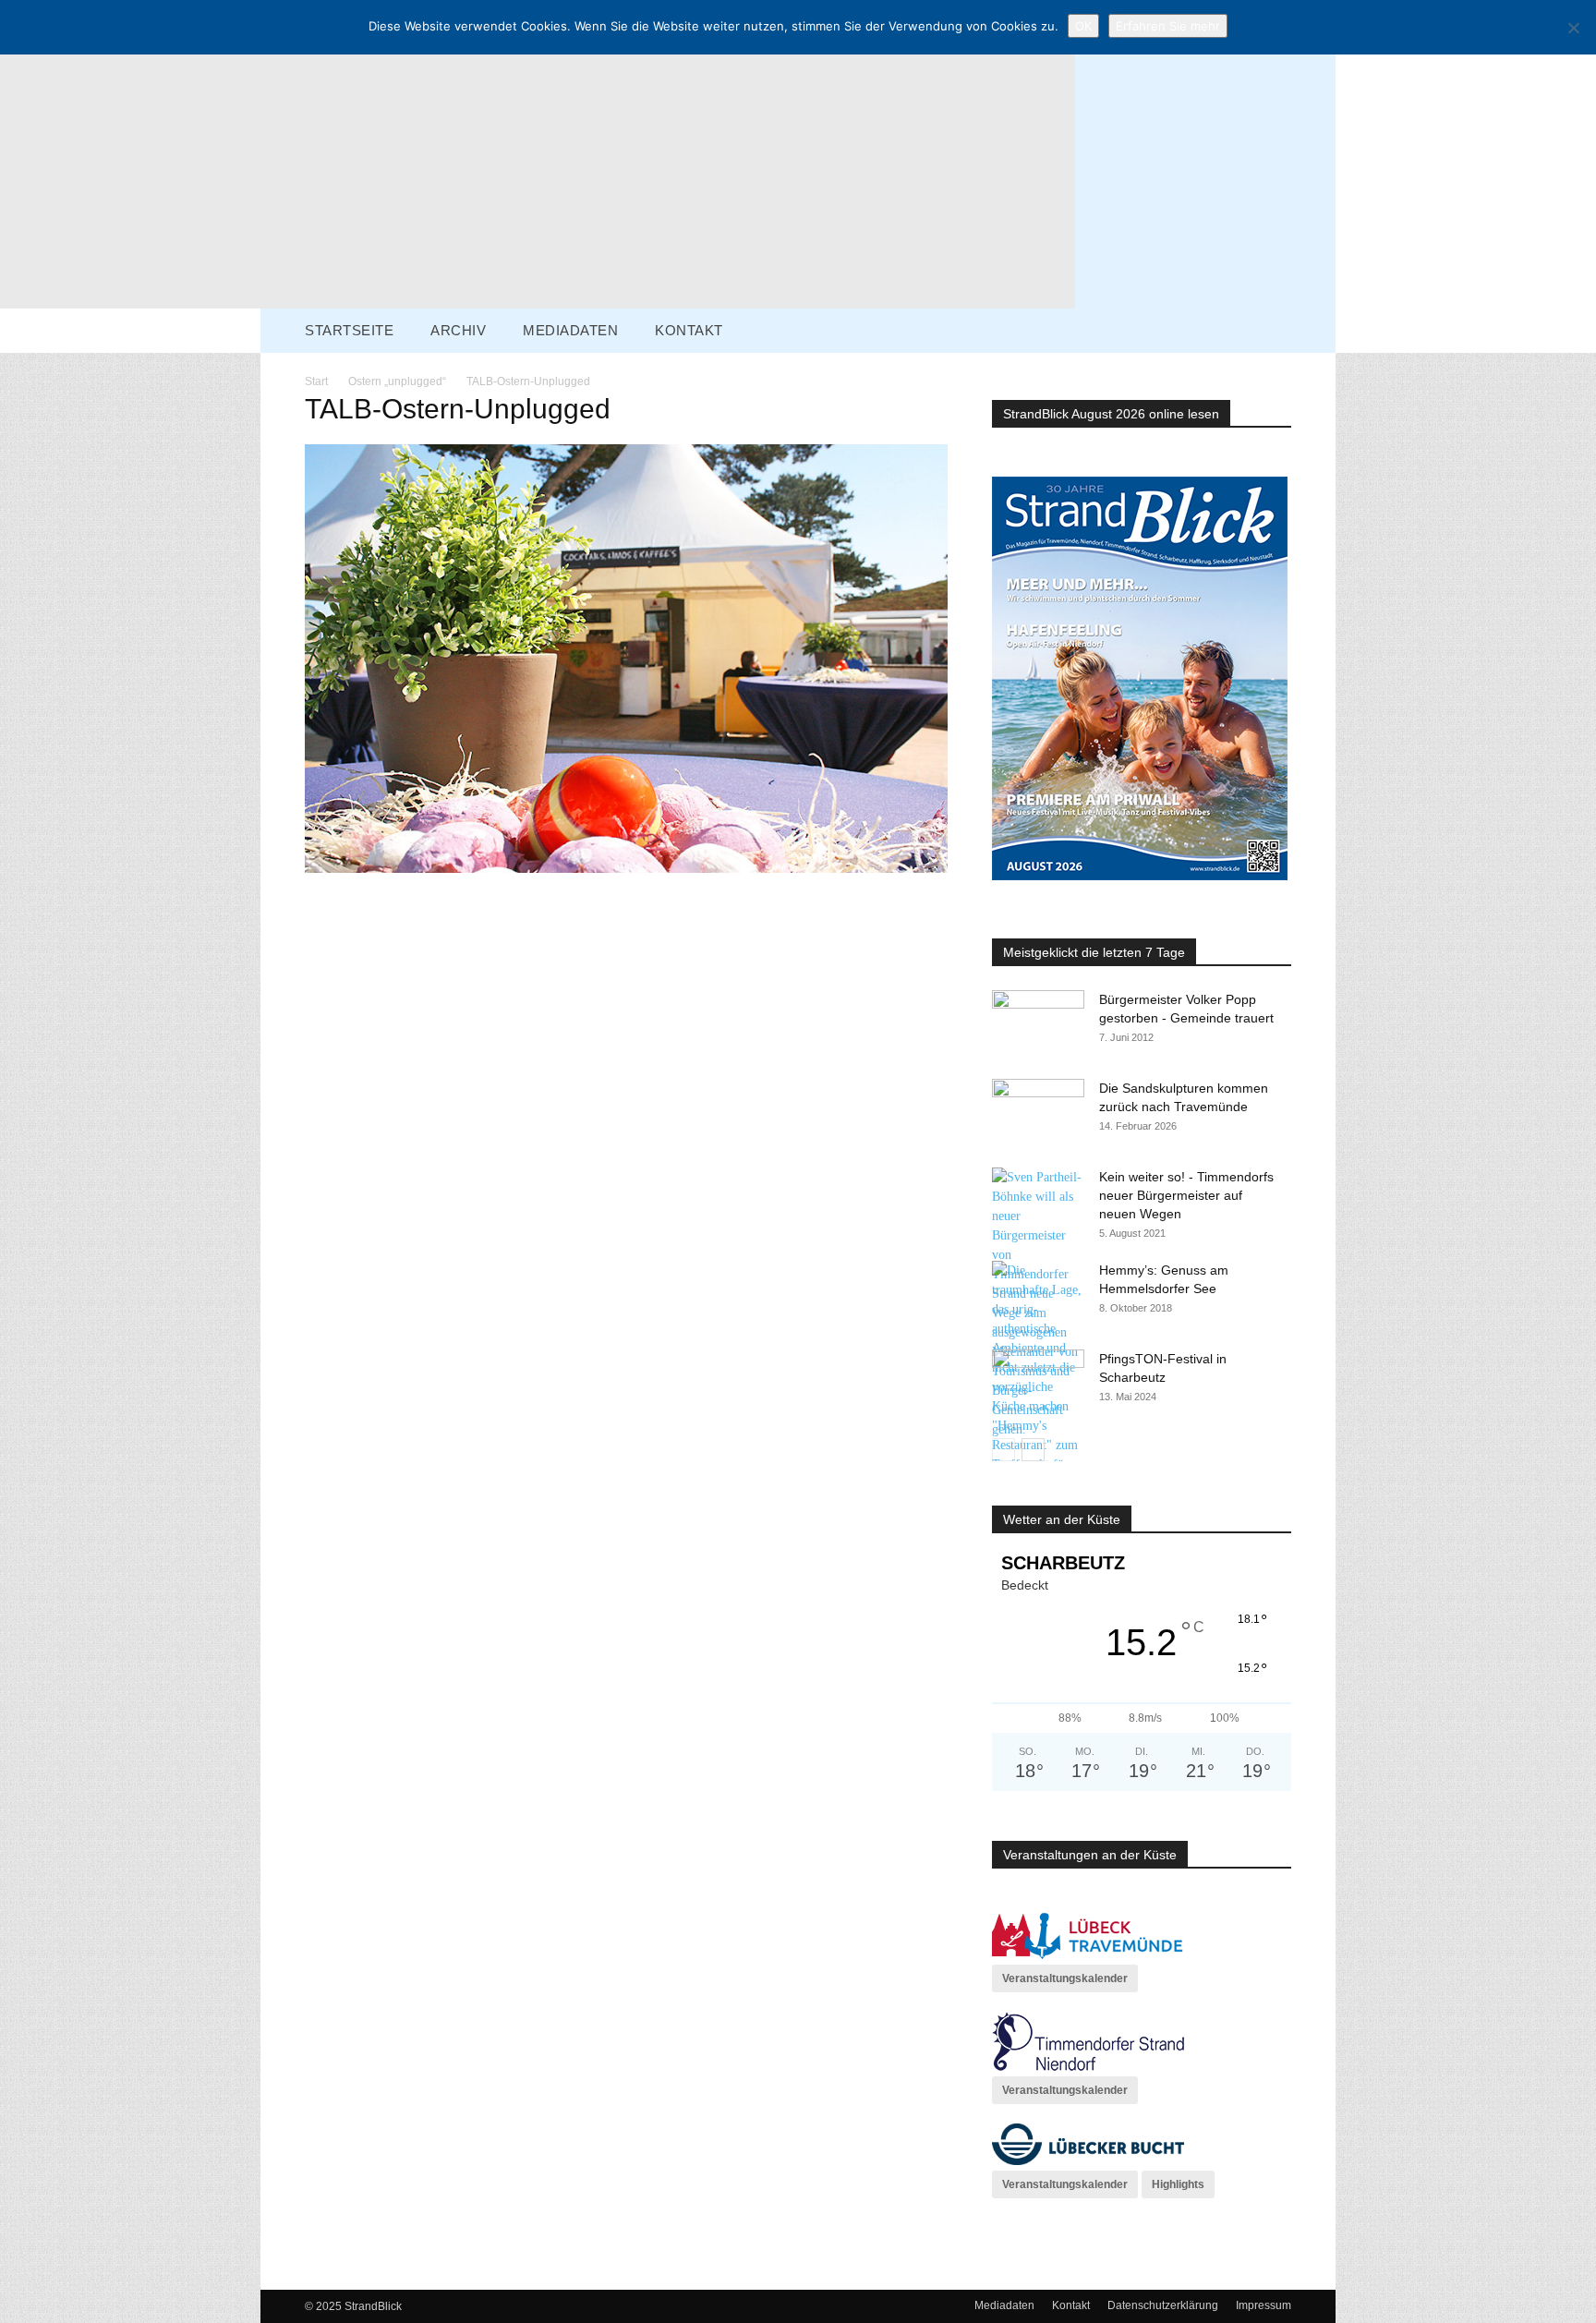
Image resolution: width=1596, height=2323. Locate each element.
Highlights (1178, 2184)
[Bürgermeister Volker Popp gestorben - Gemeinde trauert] (1038, 1022)
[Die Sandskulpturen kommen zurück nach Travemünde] (1038, 1111)
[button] (1315, 329)
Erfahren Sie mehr (1168, 26)
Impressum (1263, 2305)
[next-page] (1033, 1450)
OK (1083, 26)
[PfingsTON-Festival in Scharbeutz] (1038, 1382)
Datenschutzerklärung (1163, 2305)
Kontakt (1071, 2305)
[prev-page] (1004, 1450)
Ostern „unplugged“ (397, 381)
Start (316, 381)
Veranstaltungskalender (1065, 1978)
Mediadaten (1004, 2305)
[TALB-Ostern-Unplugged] (626, 869)
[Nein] (1573, 28)
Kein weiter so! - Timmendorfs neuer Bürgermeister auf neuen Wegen (1186, 1195)
